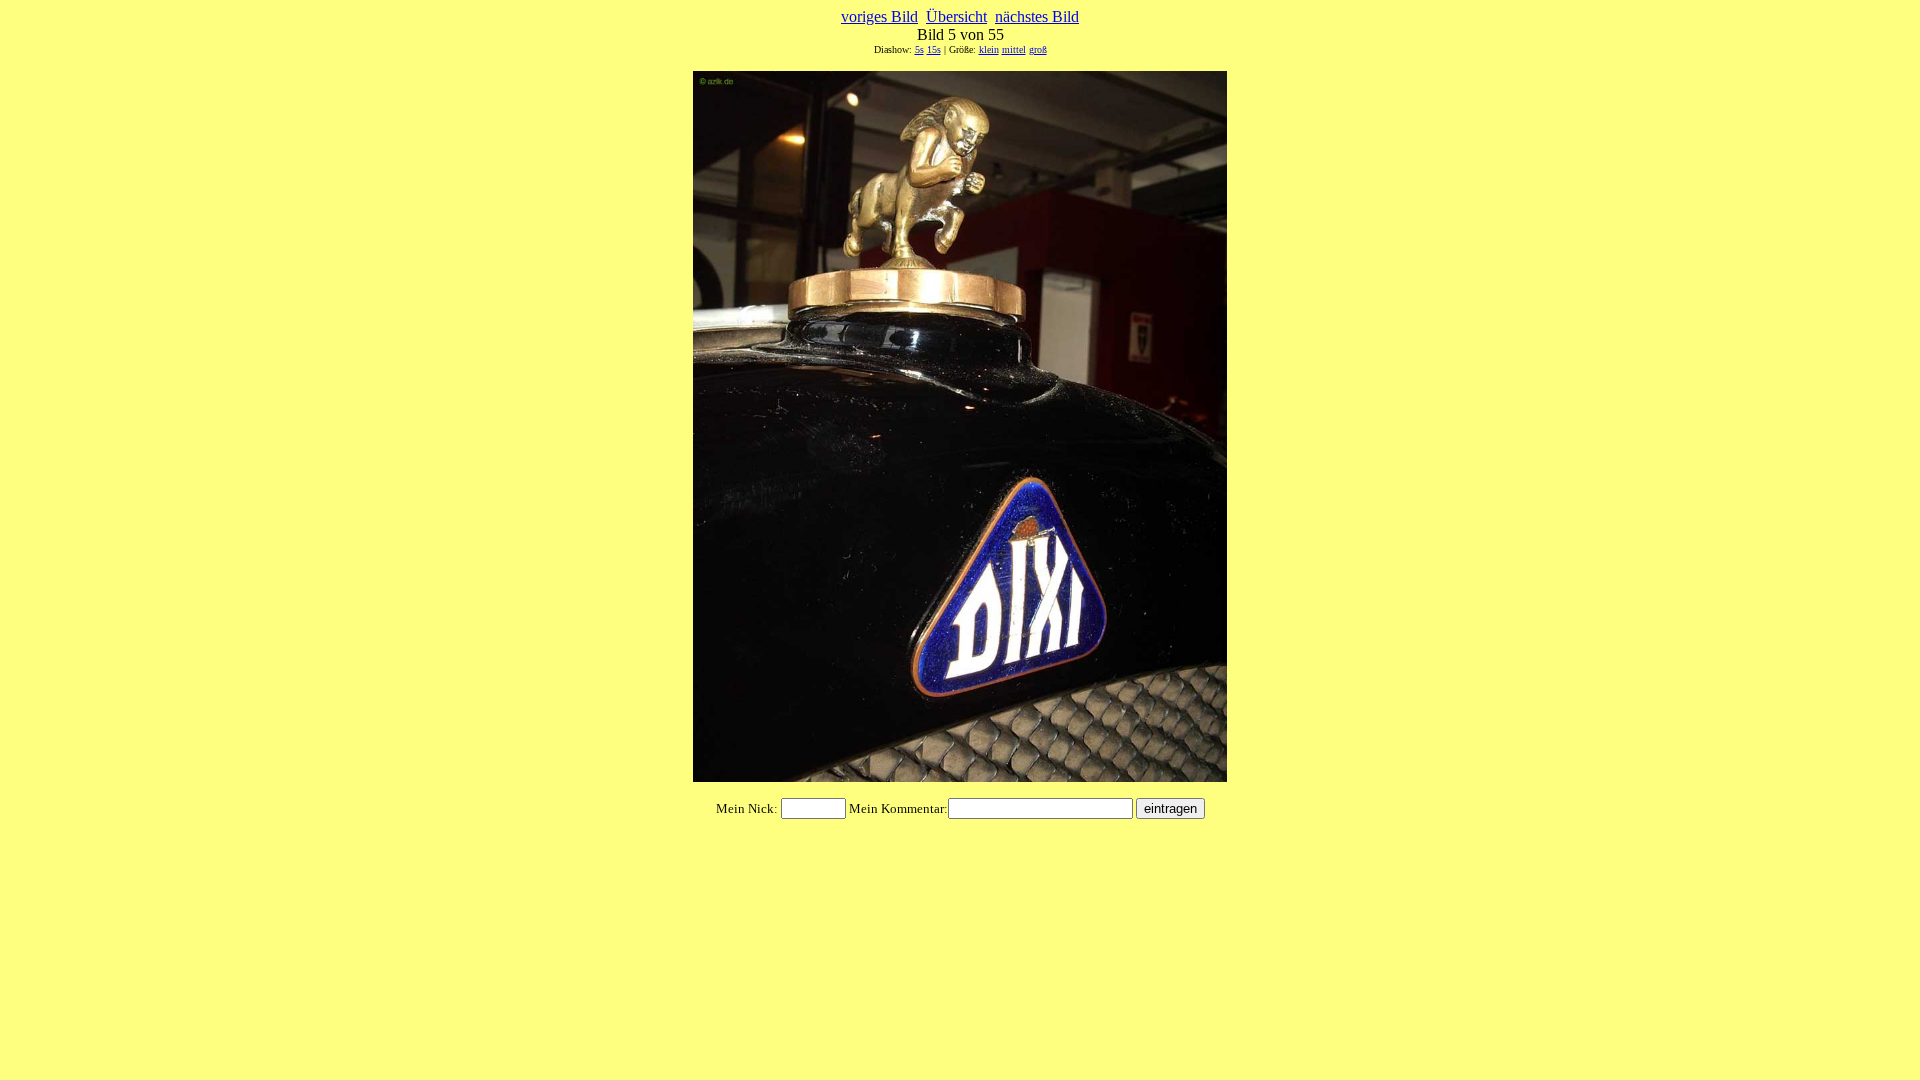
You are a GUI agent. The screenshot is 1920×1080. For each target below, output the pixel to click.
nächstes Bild (1037, 16)
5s (919, 49)
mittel (1014, 49)
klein (989, 49)
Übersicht (956, 16)
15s (934, 49)
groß (1038, 49)
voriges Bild (879, 16)
